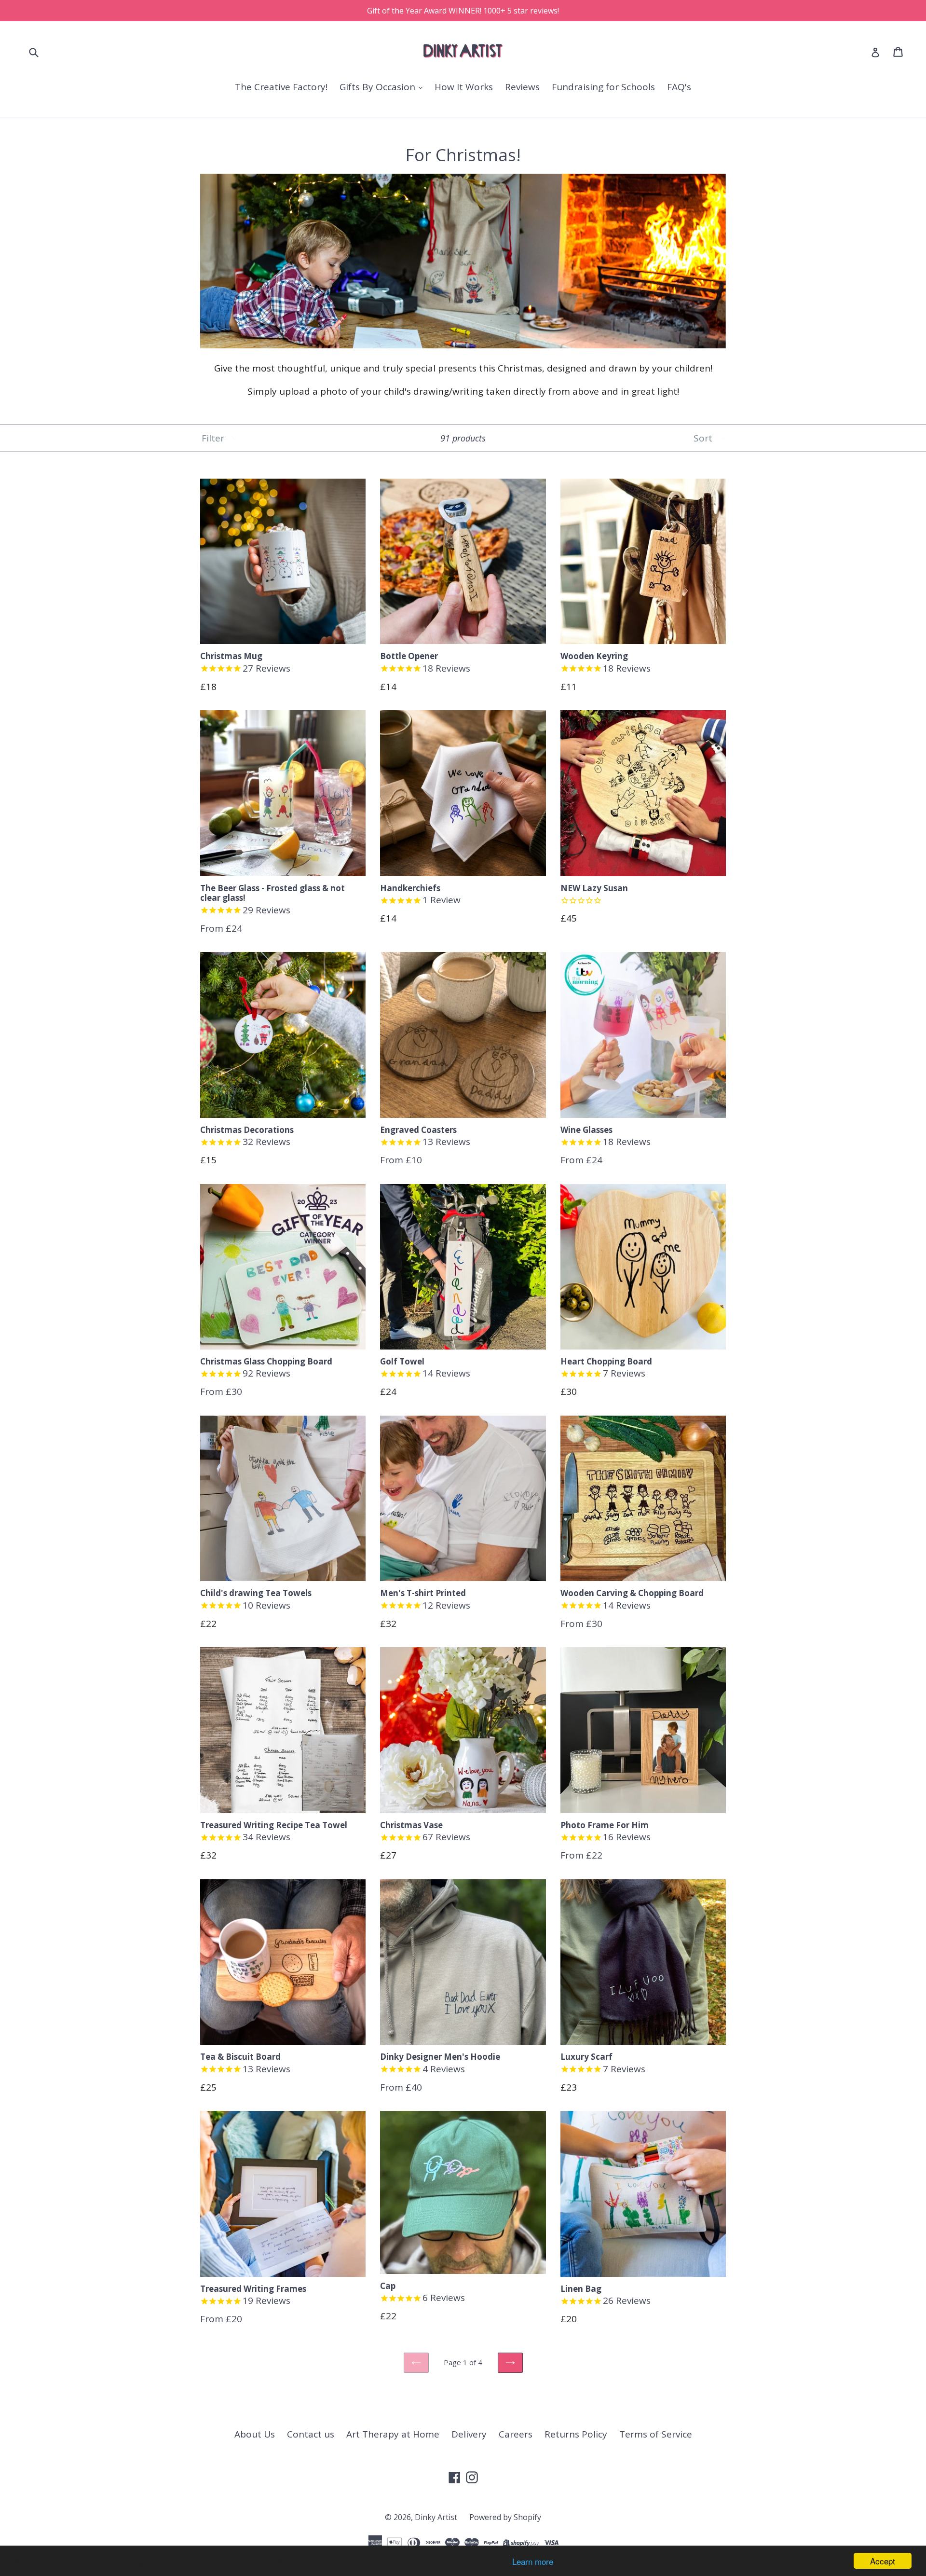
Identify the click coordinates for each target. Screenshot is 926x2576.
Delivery (469, 2434)
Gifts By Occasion (379, 87)
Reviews (522, 87)
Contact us (311, 2434)
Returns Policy (576, 2434)
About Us (255, 2434)
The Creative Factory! (281, 87)
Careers (516, 2434)
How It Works (464, 87)
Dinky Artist (436, 2517)
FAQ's (679, 87)
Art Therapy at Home (393, 2434)
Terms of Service (656, 2434)
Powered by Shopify (505, 2517)
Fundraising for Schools (603, 87)
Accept (883, 2561)
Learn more (533, 2561)
